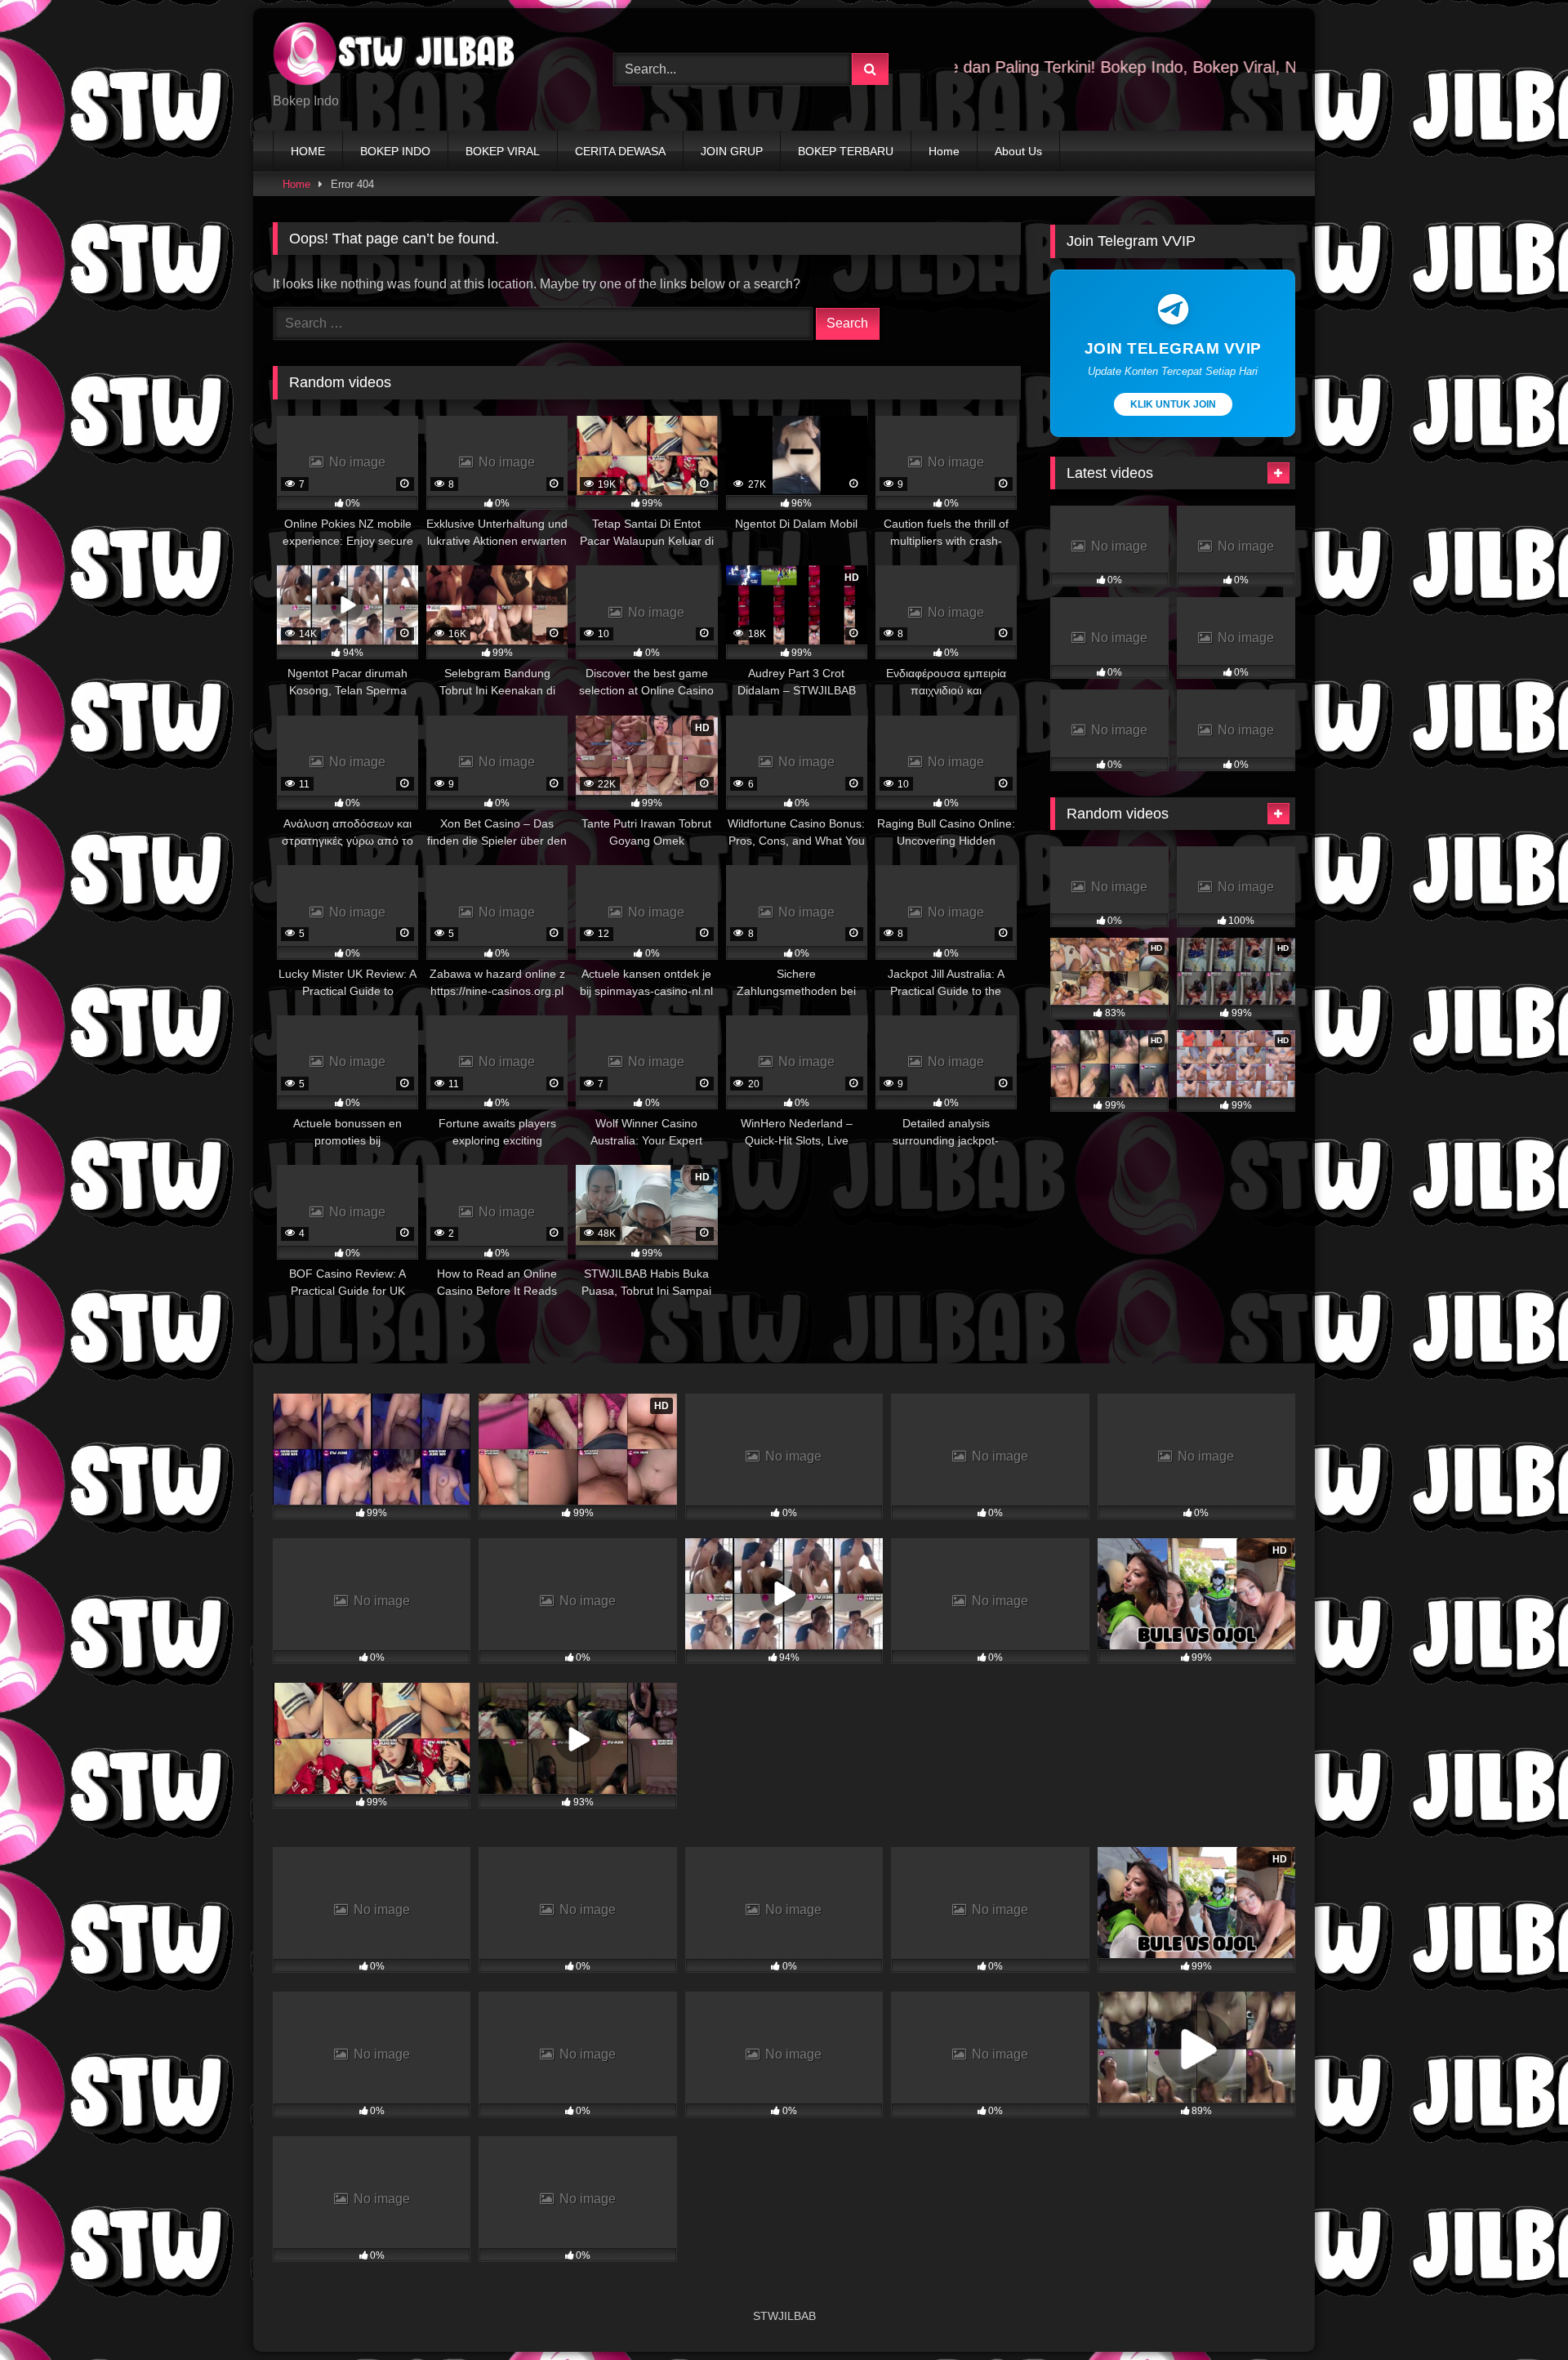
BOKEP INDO (395, 151)
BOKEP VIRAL (503, 151)
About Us (1018, 151)
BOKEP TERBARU (846, 151)
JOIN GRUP (732, 151)
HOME (308, 151)
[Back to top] (1517, 2311)
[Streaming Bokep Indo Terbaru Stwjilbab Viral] (395, 56)
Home (944, 151)
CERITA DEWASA (620, 151)
